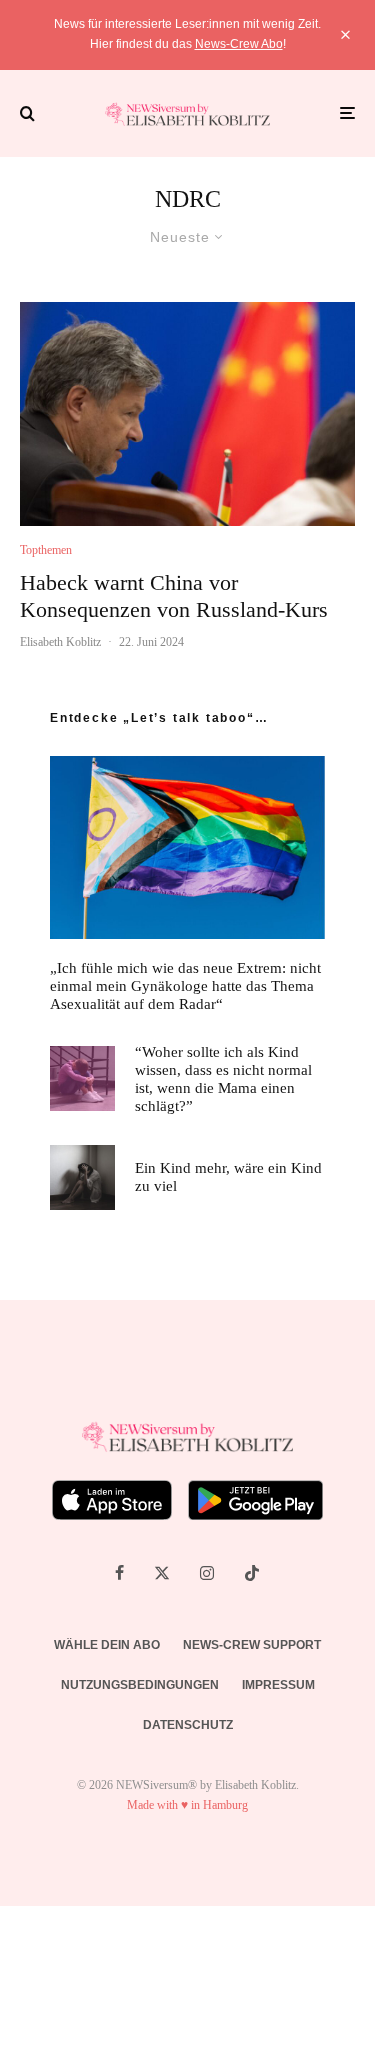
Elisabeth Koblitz (60, 642)
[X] (162, 1573)
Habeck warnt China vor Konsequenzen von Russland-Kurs (174, 595)
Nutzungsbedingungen (140, 1685)
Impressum (278, 1685)
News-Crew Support (252, 1645)
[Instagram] (207, 1573)
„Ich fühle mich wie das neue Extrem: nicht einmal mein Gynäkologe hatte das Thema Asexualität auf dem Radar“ (185, 986)
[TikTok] (252, 1573)
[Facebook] (119, 1573)
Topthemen (46, 550)
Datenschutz (188, 1725)
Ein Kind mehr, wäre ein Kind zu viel (228, 1177)
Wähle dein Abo (107, 1645)
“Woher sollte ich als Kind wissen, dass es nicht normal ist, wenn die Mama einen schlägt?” (223, 1079)
